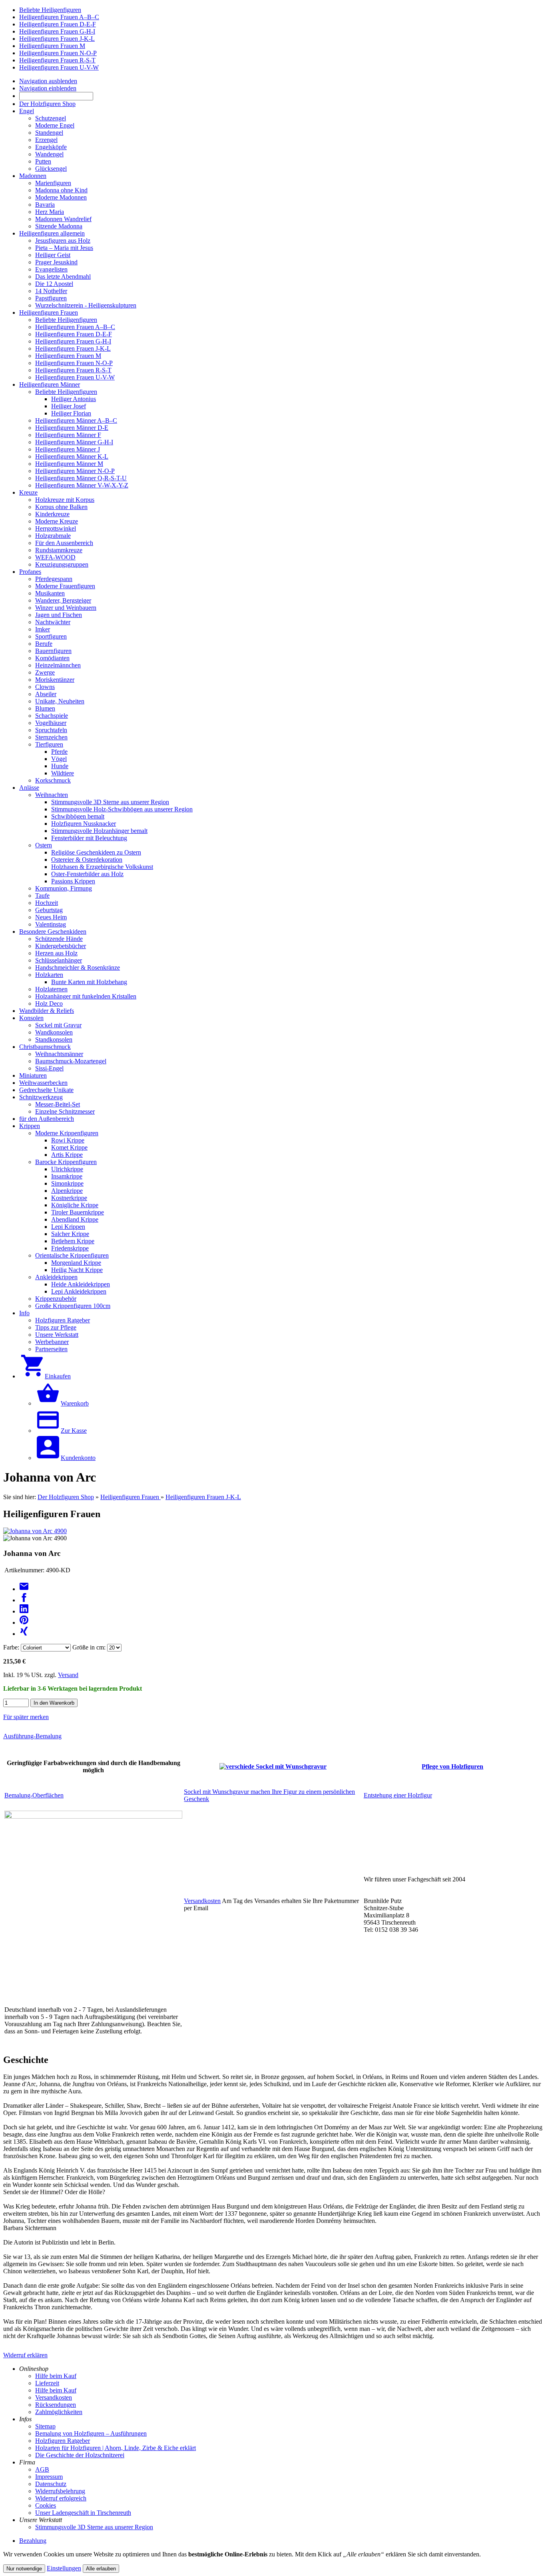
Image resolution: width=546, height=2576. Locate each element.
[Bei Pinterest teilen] (24, 1622)
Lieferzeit (47, 2383)
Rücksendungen (56, 2405)
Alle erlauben (101, 2569)
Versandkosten (202, 1901)
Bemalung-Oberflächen (34, 1795)
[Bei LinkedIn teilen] (24, 1611)
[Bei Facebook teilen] (24, 1600)
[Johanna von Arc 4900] (35, 1531)
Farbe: (11, 1647)
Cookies (46, 2505)
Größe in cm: (89, 1647)
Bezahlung (33, 2541)
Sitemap (45, 2426)
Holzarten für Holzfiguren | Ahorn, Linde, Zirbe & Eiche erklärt (116, 2448)
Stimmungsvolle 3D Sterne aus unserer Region (94, 2527)
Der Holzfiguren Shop (66, 1497)
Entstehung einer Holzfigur (398, 1795)
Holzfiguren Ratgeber (63, 2441)
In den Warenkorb (54, 1703)
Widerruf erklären (25, 2355)
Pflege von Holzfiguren (452, 1766)
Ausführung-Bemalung (32, 1736)
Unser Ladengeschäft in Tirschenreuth (83, 2513)
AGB (42, 2469)
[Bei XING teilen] (24, 1634)
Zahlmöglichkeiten (59, 2412)
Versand (68, 1675)
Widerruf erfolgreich (61, 2498)
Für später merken (26, 1717)
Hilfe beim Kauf (56, 2376)
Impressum (49, 2477)
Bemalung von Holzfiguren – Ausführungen (91, 2433)
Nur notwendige (24, 2569)
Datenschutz (51, 2484)
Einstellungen (64, 2568)
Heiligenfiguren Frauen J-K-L (203, 1497)
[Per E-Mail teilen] (24, 1589)
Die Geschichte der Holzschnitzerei (80, 2455)
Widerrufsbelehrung (60, 2491)
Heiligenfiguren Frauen (131, 1497)
